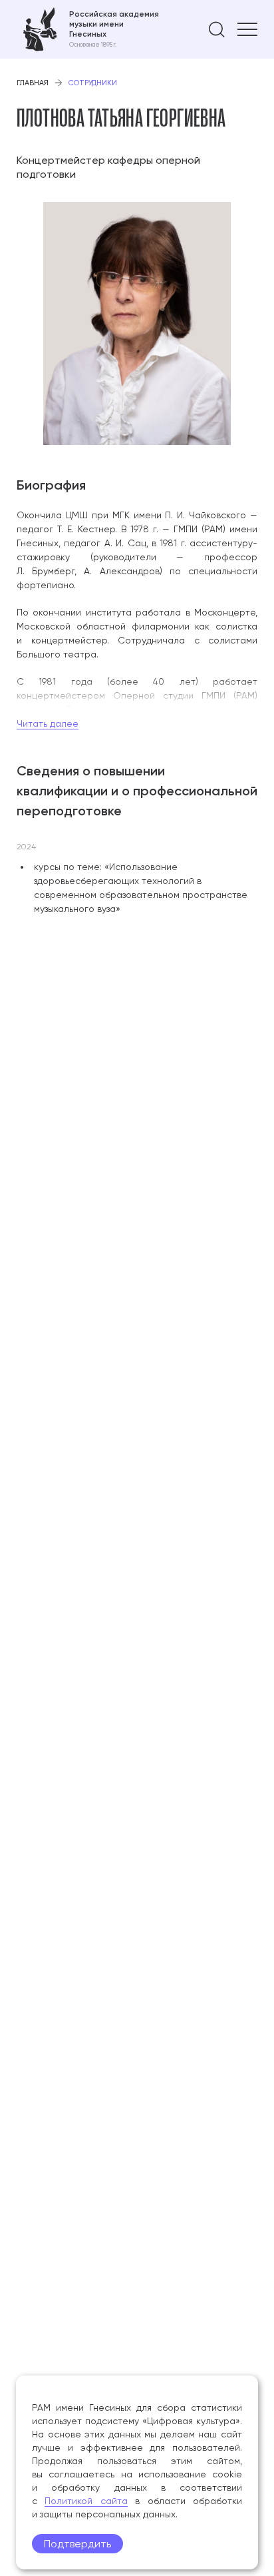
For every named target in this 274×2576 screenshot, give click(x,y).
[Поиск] (217, 29)
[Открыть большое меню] (247, 29)
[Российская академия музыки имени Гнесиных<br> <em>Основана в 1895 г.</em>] (88, 29)
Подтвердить (77, 2544)
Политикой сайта (86, 2501)
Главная (33, 83)
